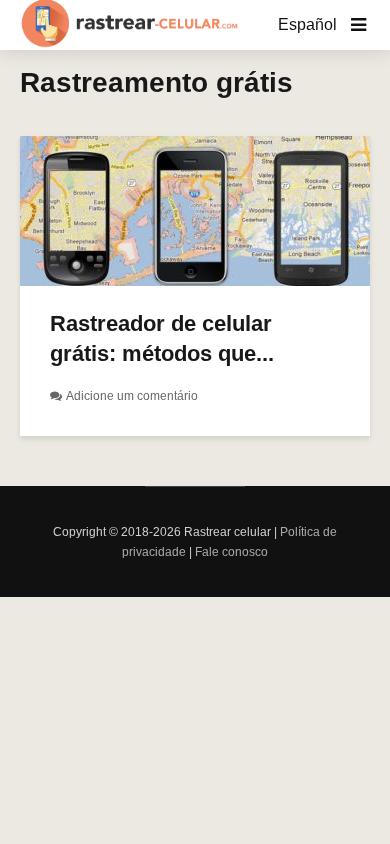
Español (307, 24)
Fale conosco (231, 552)
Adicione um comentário (132, 396)
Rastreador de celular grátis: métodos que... (162, 338)
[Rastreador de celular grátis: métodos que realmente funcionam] (195, 209)
